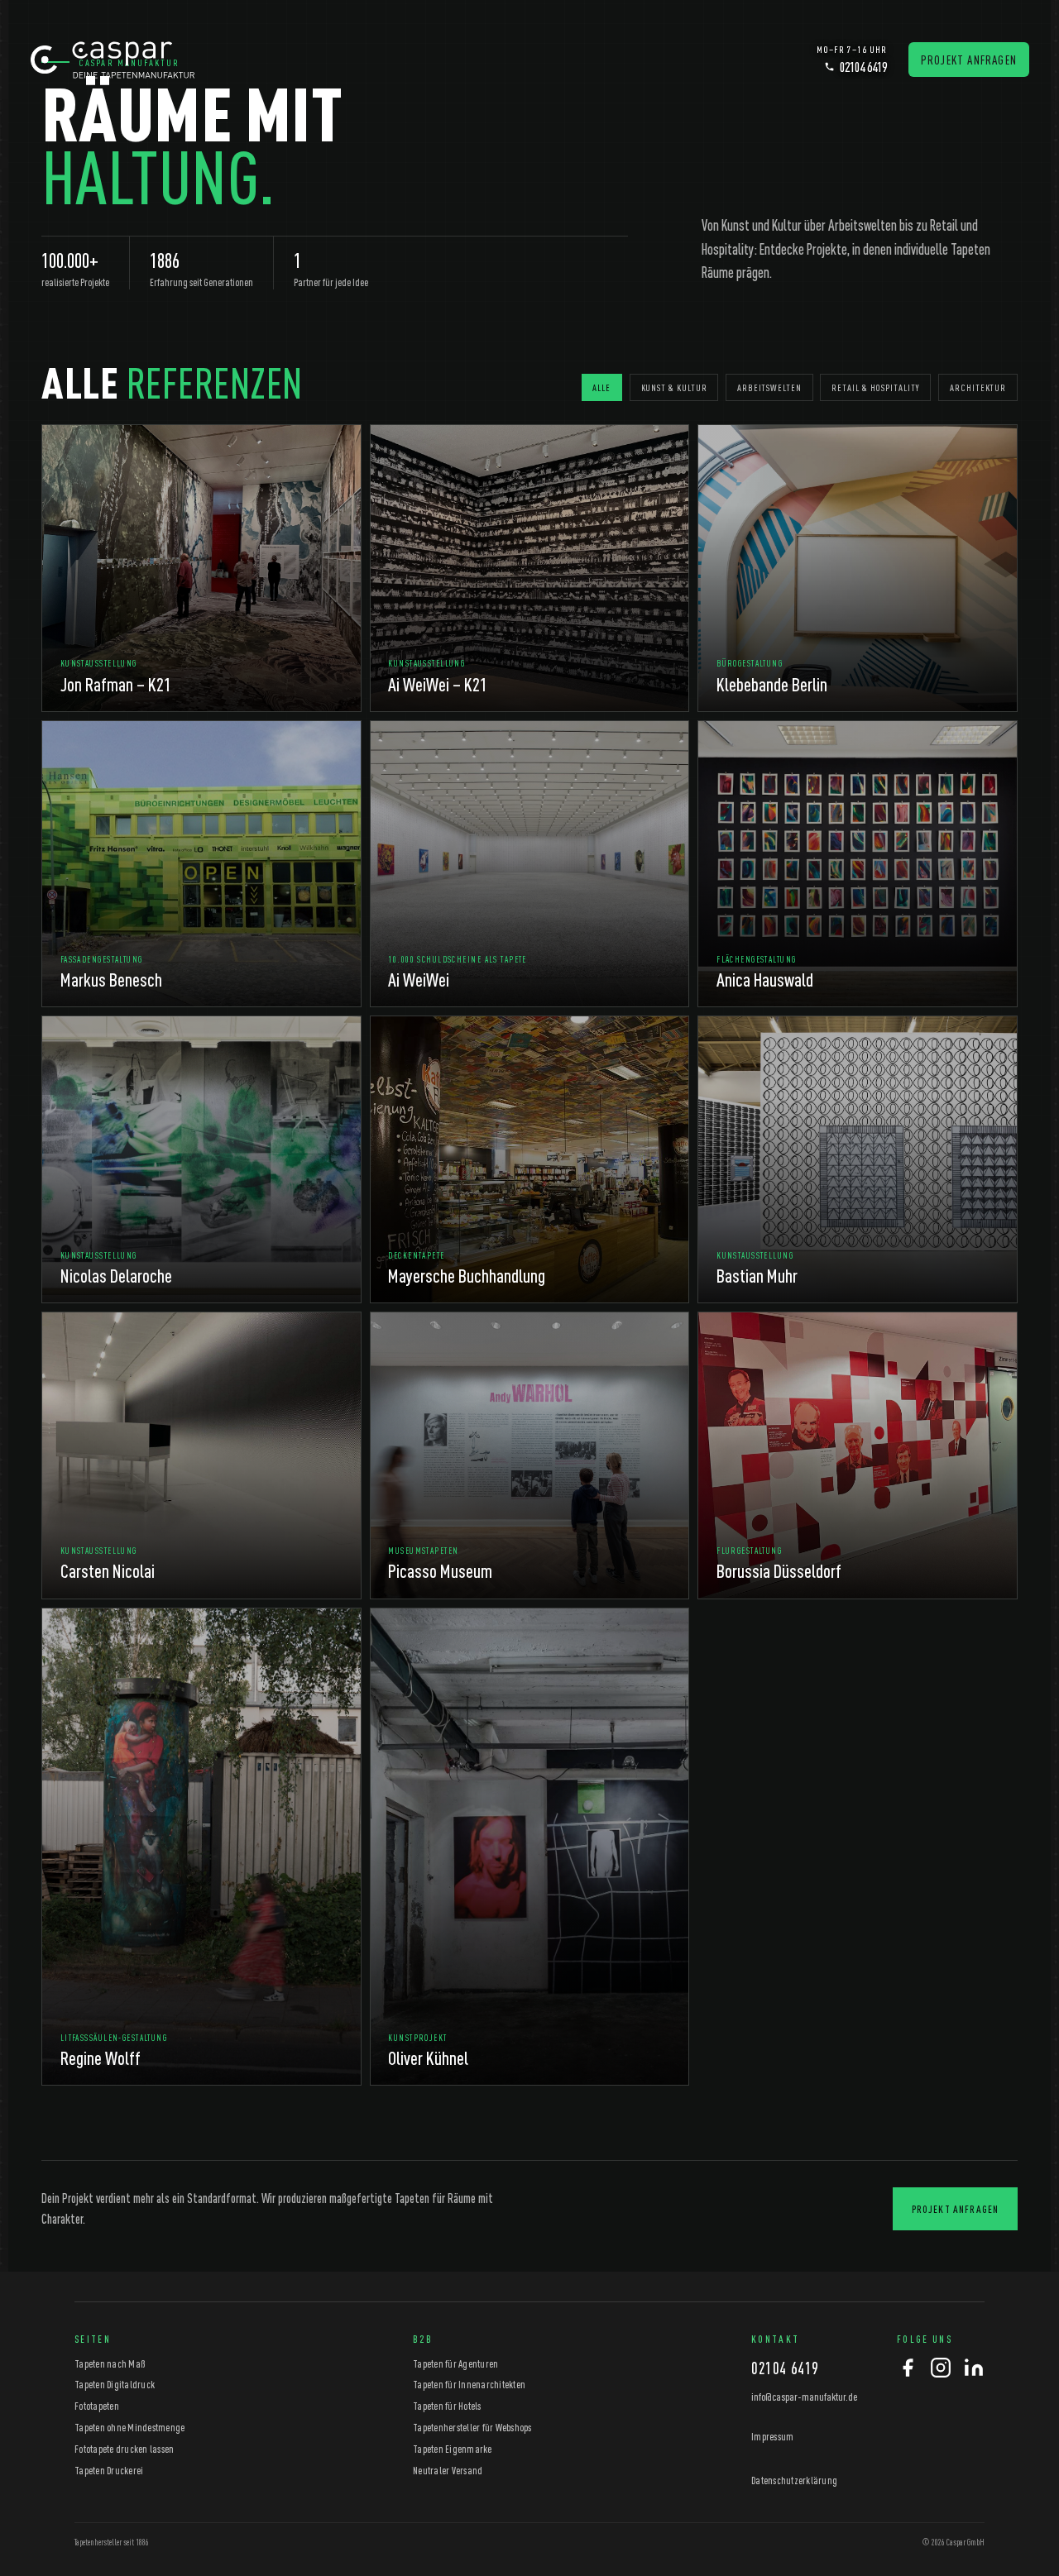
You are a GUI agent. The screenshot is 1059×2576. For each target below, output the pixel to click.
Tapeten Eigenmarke (453, 2449)
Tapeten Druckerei (109, 2470)
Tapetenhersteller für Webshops (472, 2427)
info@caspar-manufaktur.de (804, 2396)
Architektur (978, 387)
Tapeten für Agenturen (455, 2363)
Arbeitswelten (769, 387)
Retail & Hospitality (875, 387)
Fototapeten (97, 2406)
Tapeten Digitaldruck (115, 2384)
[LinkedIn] (974, 2369)
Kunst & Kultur (674, 387)
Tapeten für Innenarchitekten (469, 2384)
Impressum (772, 2436)
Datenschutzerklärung (794, 2480)
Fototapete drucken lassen (124, 2449)
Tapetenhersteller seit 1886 (112, 2542)
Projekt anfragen (969, 60)
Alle (601, 387)
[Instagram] (941, 2369)
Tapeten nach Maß (110, 2363)
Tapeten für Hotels (447, 2406)
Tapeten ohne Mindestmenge (129, 2427)
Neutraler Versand (448, 2470)
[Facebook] (908, 2369)
